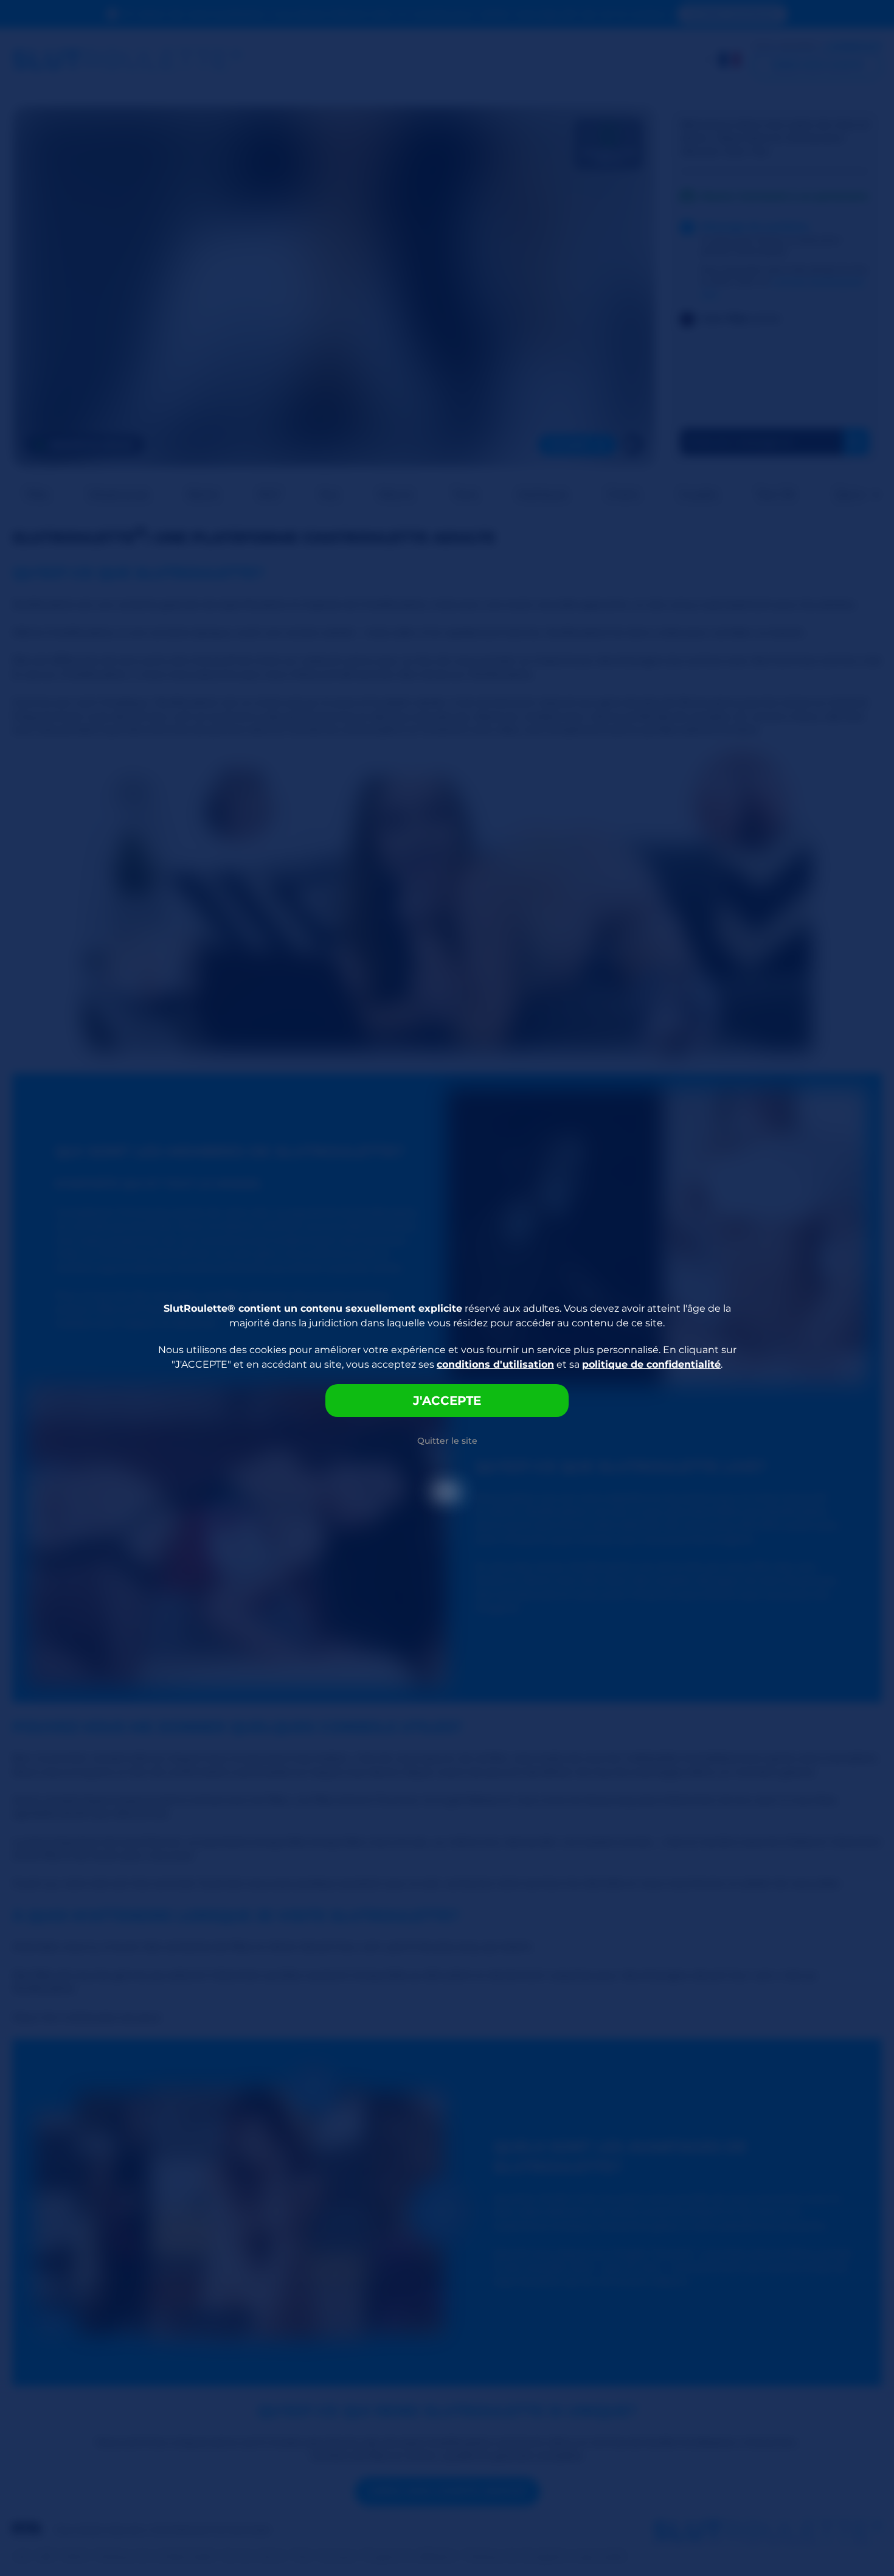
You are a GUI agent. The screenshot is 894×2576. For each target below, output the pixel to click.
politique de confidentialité (651, 1364)
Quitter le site (447, 1441)
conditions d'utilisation (495, 1364)
